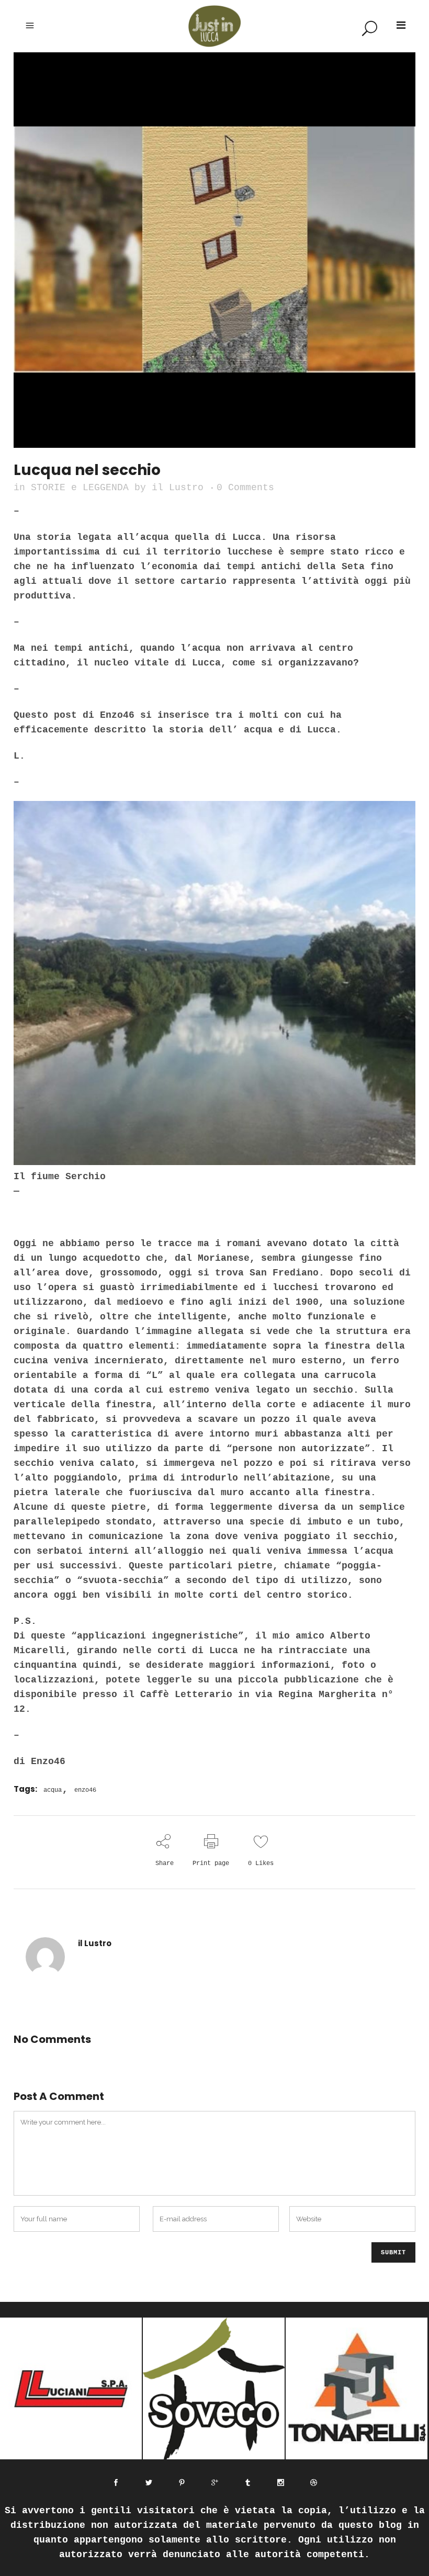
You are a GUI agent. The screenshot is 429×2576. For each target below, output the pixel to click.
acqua (53, 1790)
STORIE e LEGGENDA (80, 488)
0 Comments (245, 488)
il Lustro (178, 488)
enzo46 (85, 1790)
